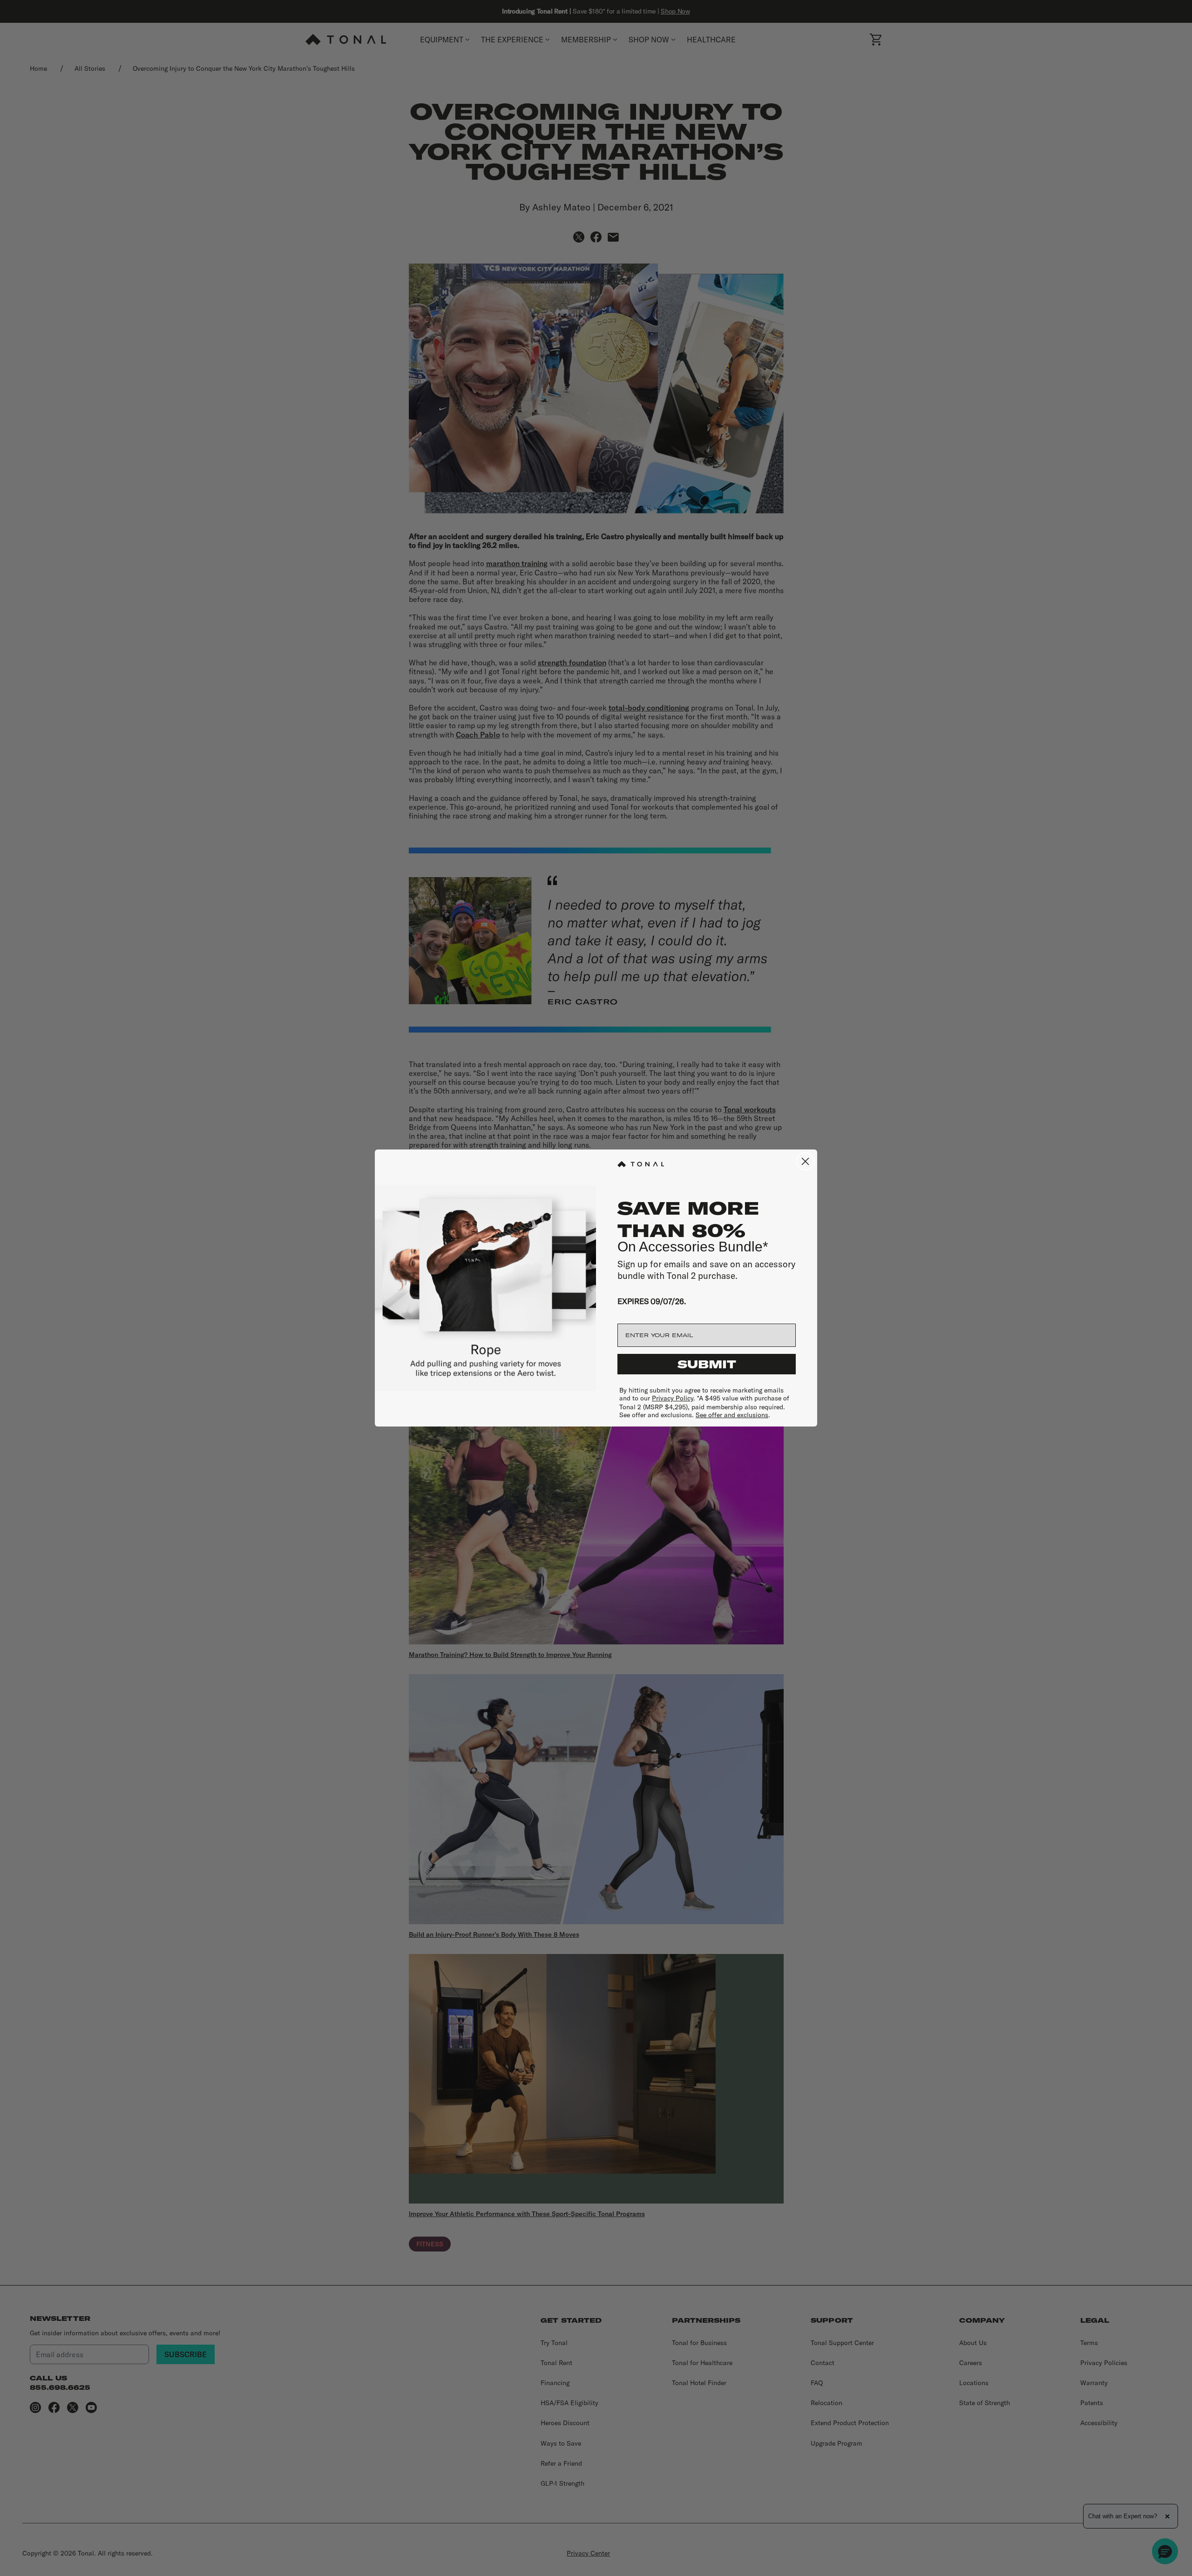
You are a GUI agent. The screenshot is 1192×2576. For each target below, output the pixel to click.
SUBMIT (707, 1364)
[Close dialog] (805, 1161)
